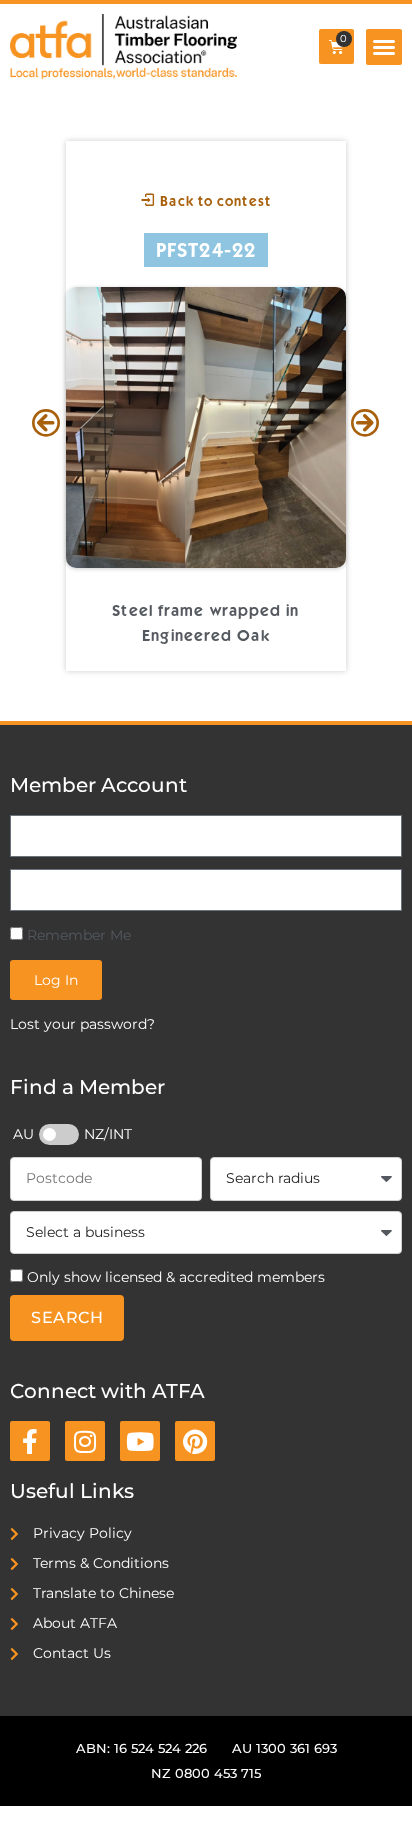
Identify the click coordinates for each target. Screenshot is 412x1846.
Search (67, 1317)
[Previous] (46, 425)
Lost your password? (82, 1024)
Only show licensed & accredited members (176, 1277)
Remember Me (77, 935)
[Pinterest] (195, 1441)
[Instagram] (85, 1441)
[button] (384, 47)
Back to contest (213, 201)
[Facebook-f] (30, 1441)
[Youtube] (140, 1441)
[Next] (365, 425)
